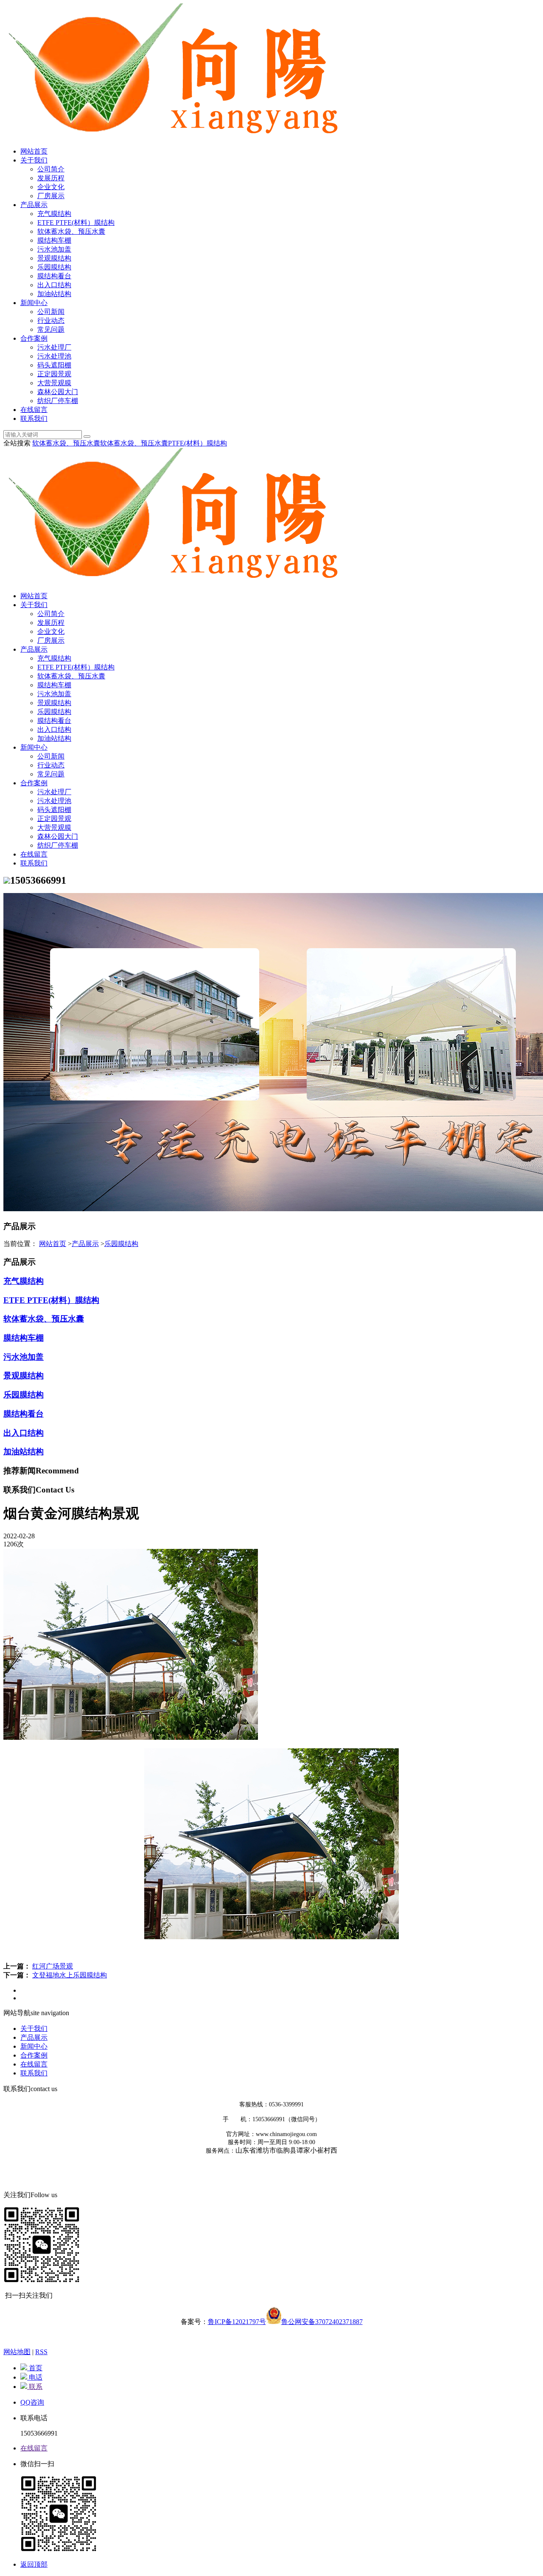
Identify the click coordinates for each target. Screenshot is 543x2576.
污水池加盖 (54, 249)
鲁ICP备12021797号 (237, 2322)
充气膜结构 (54, 214)
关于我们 (34, 160)
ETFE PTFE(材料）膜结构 (76, 223)
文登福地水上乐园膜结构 (70, 1975)
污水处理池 (54, 356)
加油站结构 (54, 294)
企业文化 (51, 187)
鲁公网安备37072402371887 (322, 2322)
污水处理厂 (54, 347)
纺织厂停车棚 (58, 401)
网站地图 (17, 2352)
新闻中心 (34, 303)
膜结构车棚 (54, 240)
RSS (41, 2352)
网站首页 (34, 151)
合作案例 (34, 338)
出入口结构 (54, 285)
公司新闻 (51, 312)
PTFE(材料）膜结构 (197, 443)
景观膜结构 (54, 258)
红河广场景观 (53, 1966)
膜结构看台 (54, 276)
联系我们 (34, 419)
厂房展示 (51, 196)
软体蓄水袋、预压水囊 (71, 231)
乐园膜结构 (54, 267)
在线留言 (34, 410)
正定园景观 (54, 374)
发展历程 (51, 178)
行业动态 (51, 321)
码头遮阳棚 (54, 365)
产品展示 (34, 205)
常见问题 (51, 329)
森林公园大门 (58, 392)
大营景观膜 (54, 383)
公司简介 (51, 169)
